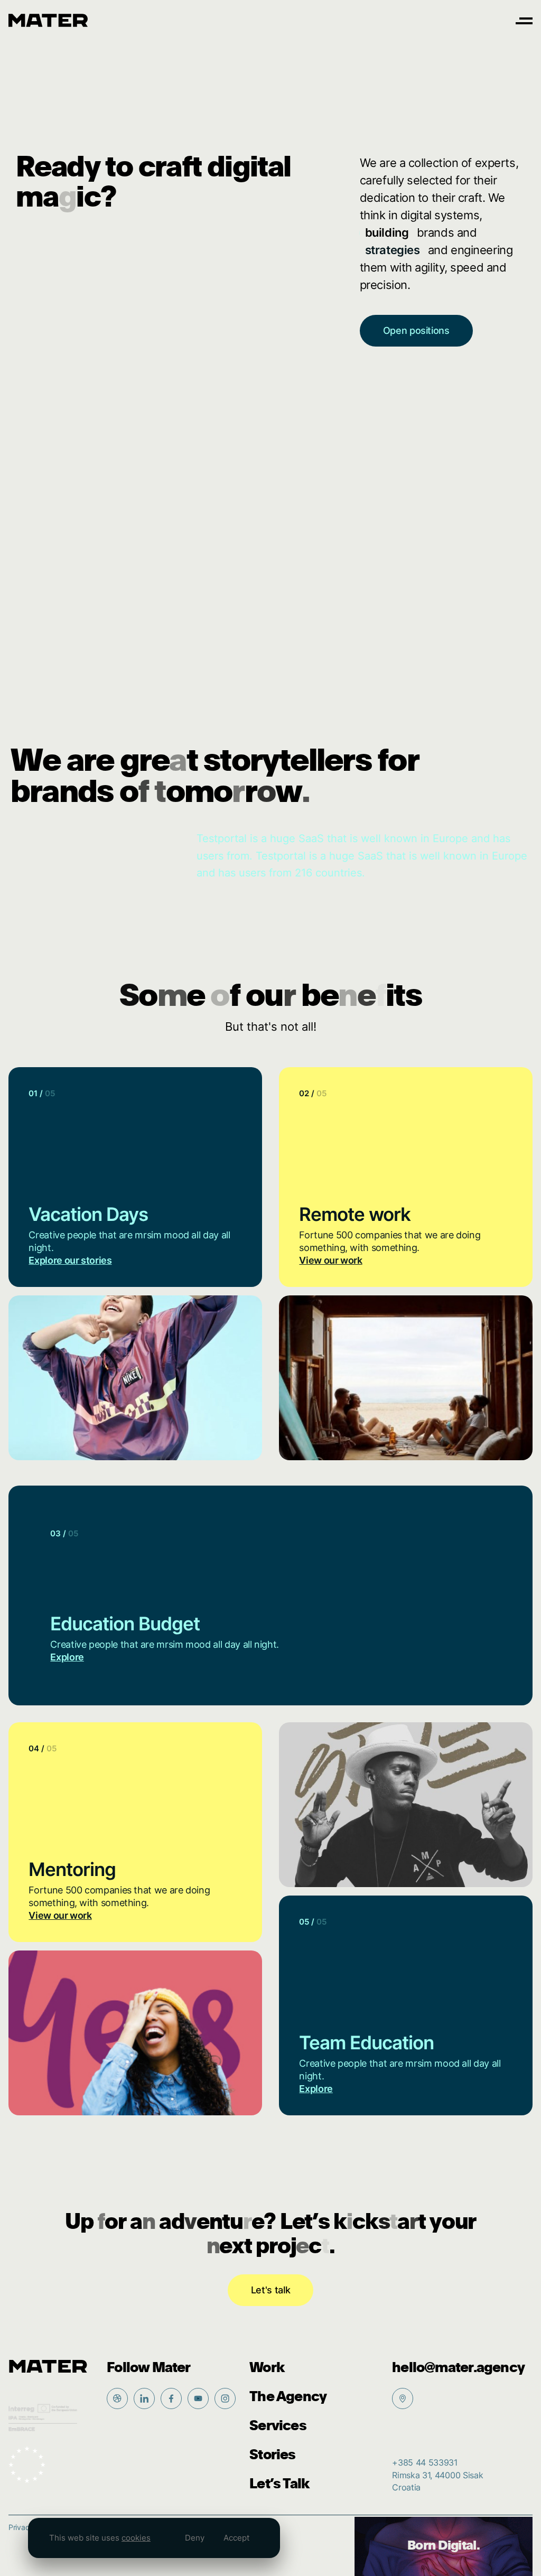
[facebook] (171, 2398)
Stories (272, 2455)
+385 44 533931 (425, 2463)
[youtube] (198, 2398)
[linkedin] (144, 2398)
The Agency (288, 2397)
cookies (136, 2538)
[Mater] (48, 20)
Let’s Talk (279, 2484)
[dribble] (117, 2398)
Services (278, 2426)
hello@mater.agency (458, 2368)
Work (267, 2368)
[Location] (403, 2398)
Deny (195, 2538)
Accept (236, 2538)
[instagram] (225, 2398)
